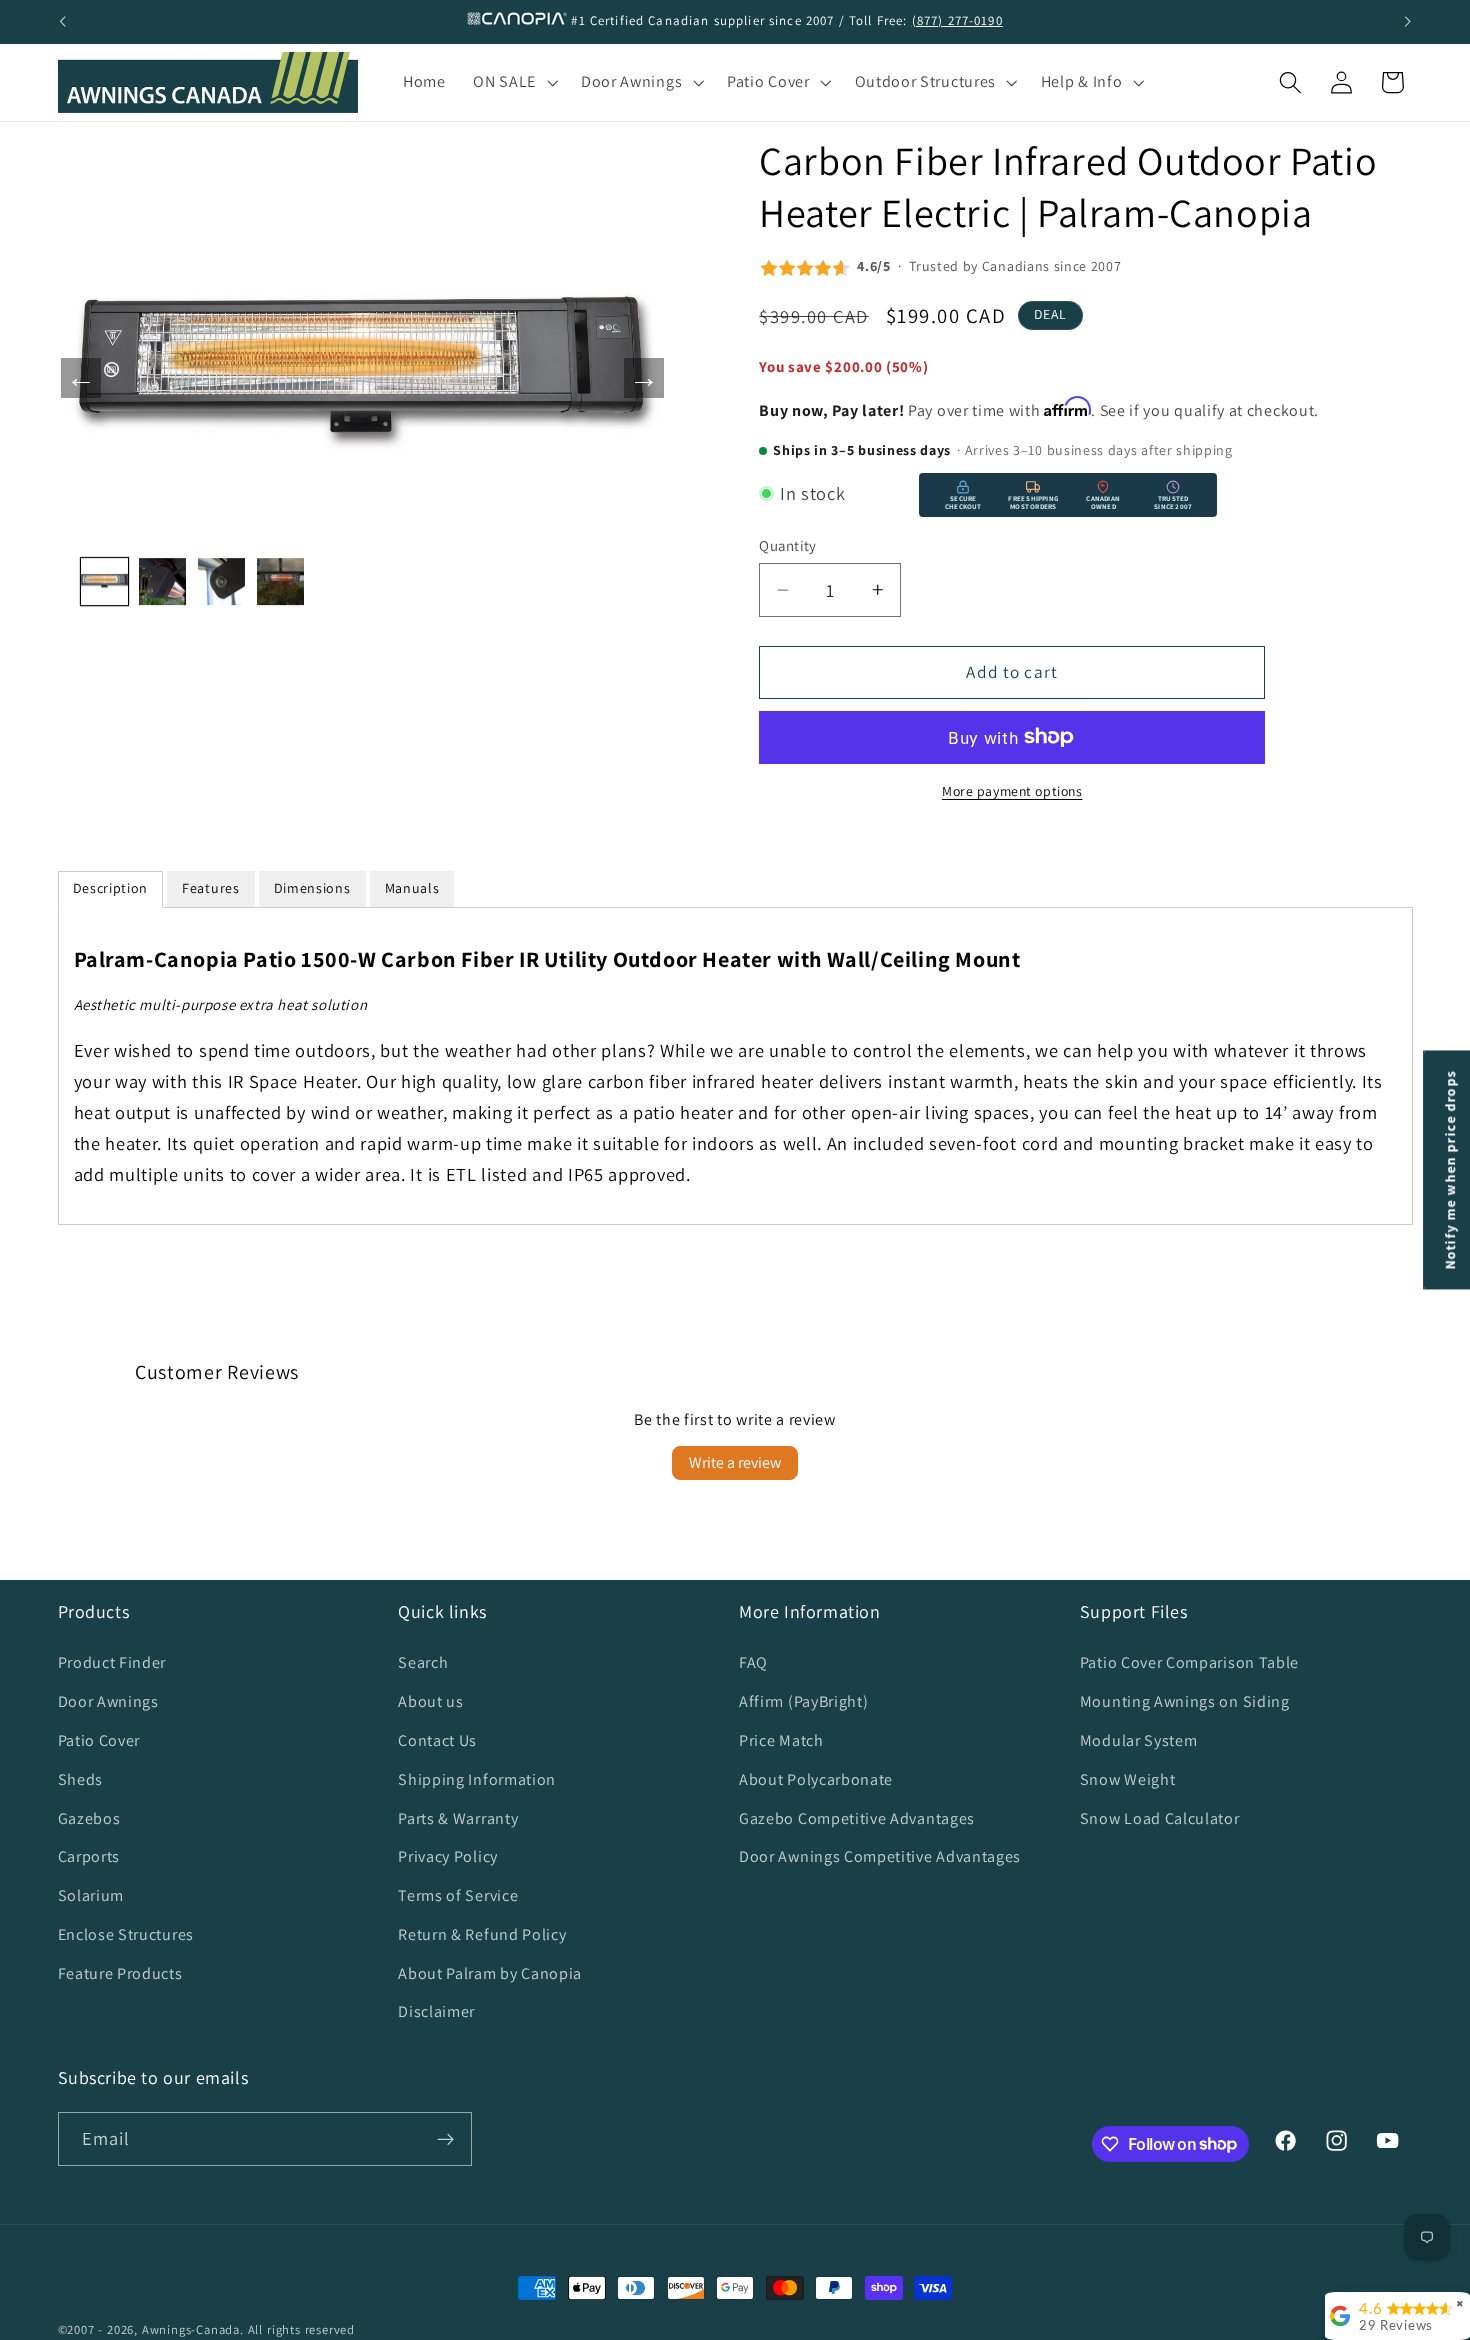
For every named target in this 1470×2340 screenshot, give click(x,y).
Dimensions (312, 888)
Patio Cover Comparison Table (1189, 1662)
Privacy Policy (448, 1856)
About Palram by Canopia (490, 1973)
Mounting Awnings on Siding (1185, 1701)
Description (111, 888)
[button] (513, 83)
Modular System (1139, 1740)
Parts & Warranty (458, 1818)
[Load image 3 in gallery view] (221, 581)
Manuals (412, 888)
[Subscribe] (445, 2139)
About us (431, 1701)
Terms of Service (458, 1895)
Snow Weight (1128, 1779)
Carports (89, 1856)
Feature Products (120, 1973)
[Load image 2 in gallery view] (162, 581)
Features (211, 888)
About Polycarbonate (816, 1779)
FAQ (753, 1662)
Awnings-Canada (191, 2329)
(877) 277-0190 (957, 20)
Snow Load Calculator (1160, 1818)
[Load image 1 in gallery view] (104, 581)
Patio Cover (99, 1740)
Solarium (91, 1895)
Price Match (781, 1740)
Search (423, 1662)
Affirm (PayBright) (803, 1701)
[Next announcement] (1408, 22)
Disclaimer (436, 2011)
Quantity (788, 545)
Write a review (735, 1462)
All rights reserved (301, 2329)
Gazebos (89, 1818)
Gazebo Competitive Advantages (857, 1818)
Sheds (80, 1779)
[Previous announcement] (62, 22)
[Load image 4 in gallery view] (280, 581)
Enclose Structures (126, 1934)
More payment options (1012, 791)
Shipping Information (477, 1779)
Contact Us (437, 1740)
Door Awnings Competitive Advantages (880, 1856)
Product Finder (112, 1662)
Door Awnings (108, 1701)
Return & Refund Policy (482, 1934)
